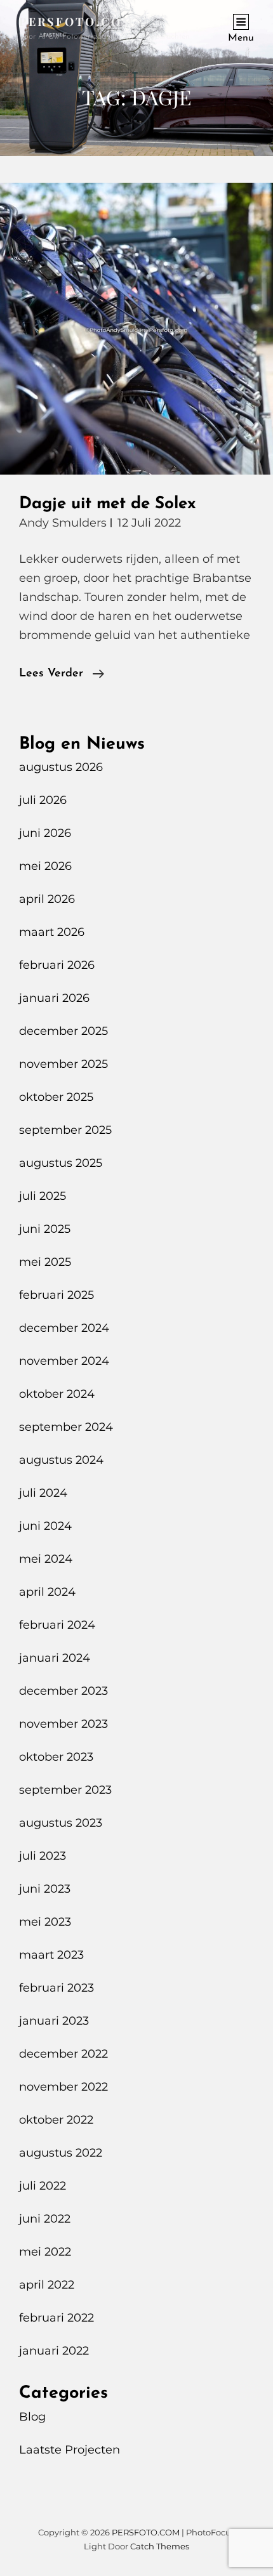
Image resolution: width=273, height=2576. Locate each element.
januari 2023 (54, 2021)
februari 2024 (57, 1625)
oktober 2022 (56, 2120)
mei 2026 (45, 866)
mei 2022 (45, 2252)
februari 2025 (57, 1295)
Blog (32, 2417)
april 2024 (47, 1592)
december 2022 (63, 2054)
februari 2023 (57, 1988)
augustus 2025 (61, 1163)
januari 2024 (55, 1658)
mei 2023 (45, 1922)
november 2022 (63, 2087)
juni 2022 (45, 2219)
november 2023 (63, 1724)
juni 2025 (45, 1229)
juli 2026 (43, 800)
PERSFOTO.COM (77, 22)
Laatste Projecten (70, 2450)
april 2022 (47, 2285)
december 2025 (63, 1031)
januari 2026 (54, 998)
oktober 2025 (56, 1097)
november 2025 (63, 1064)
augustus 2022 (61, 2153)
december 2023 (63, 1691)
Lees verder (62, 675)
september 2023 (65, 1790)
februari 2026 (57, 965)
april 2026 (47, 899)
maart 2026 (52, 932)
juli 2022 (43, 2186)
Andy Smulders (63, 523)
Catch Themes (160, 2546)
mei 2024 (46, 1559)
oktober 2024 (57, 1394)
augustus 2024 (61, 1460)
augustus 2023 (61, 1823)
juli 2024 (43, 1493)
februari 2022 (57, 2318)
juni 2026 (45, 833)
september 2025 (65, 1130)
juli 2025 (43, 1196)
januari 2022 (54, 2351)
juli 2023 (43, 1856)
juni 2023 (45, 1889)
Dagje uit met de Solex (108, 504)
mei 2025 (45, 1262)
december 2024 (64, 1328)
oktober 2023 (56, 1757)
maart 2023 (51, 1955)
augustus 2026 (61, 767)
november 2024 (64, 1361)
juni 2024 (45, 1526)
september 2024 (66, 1427)
